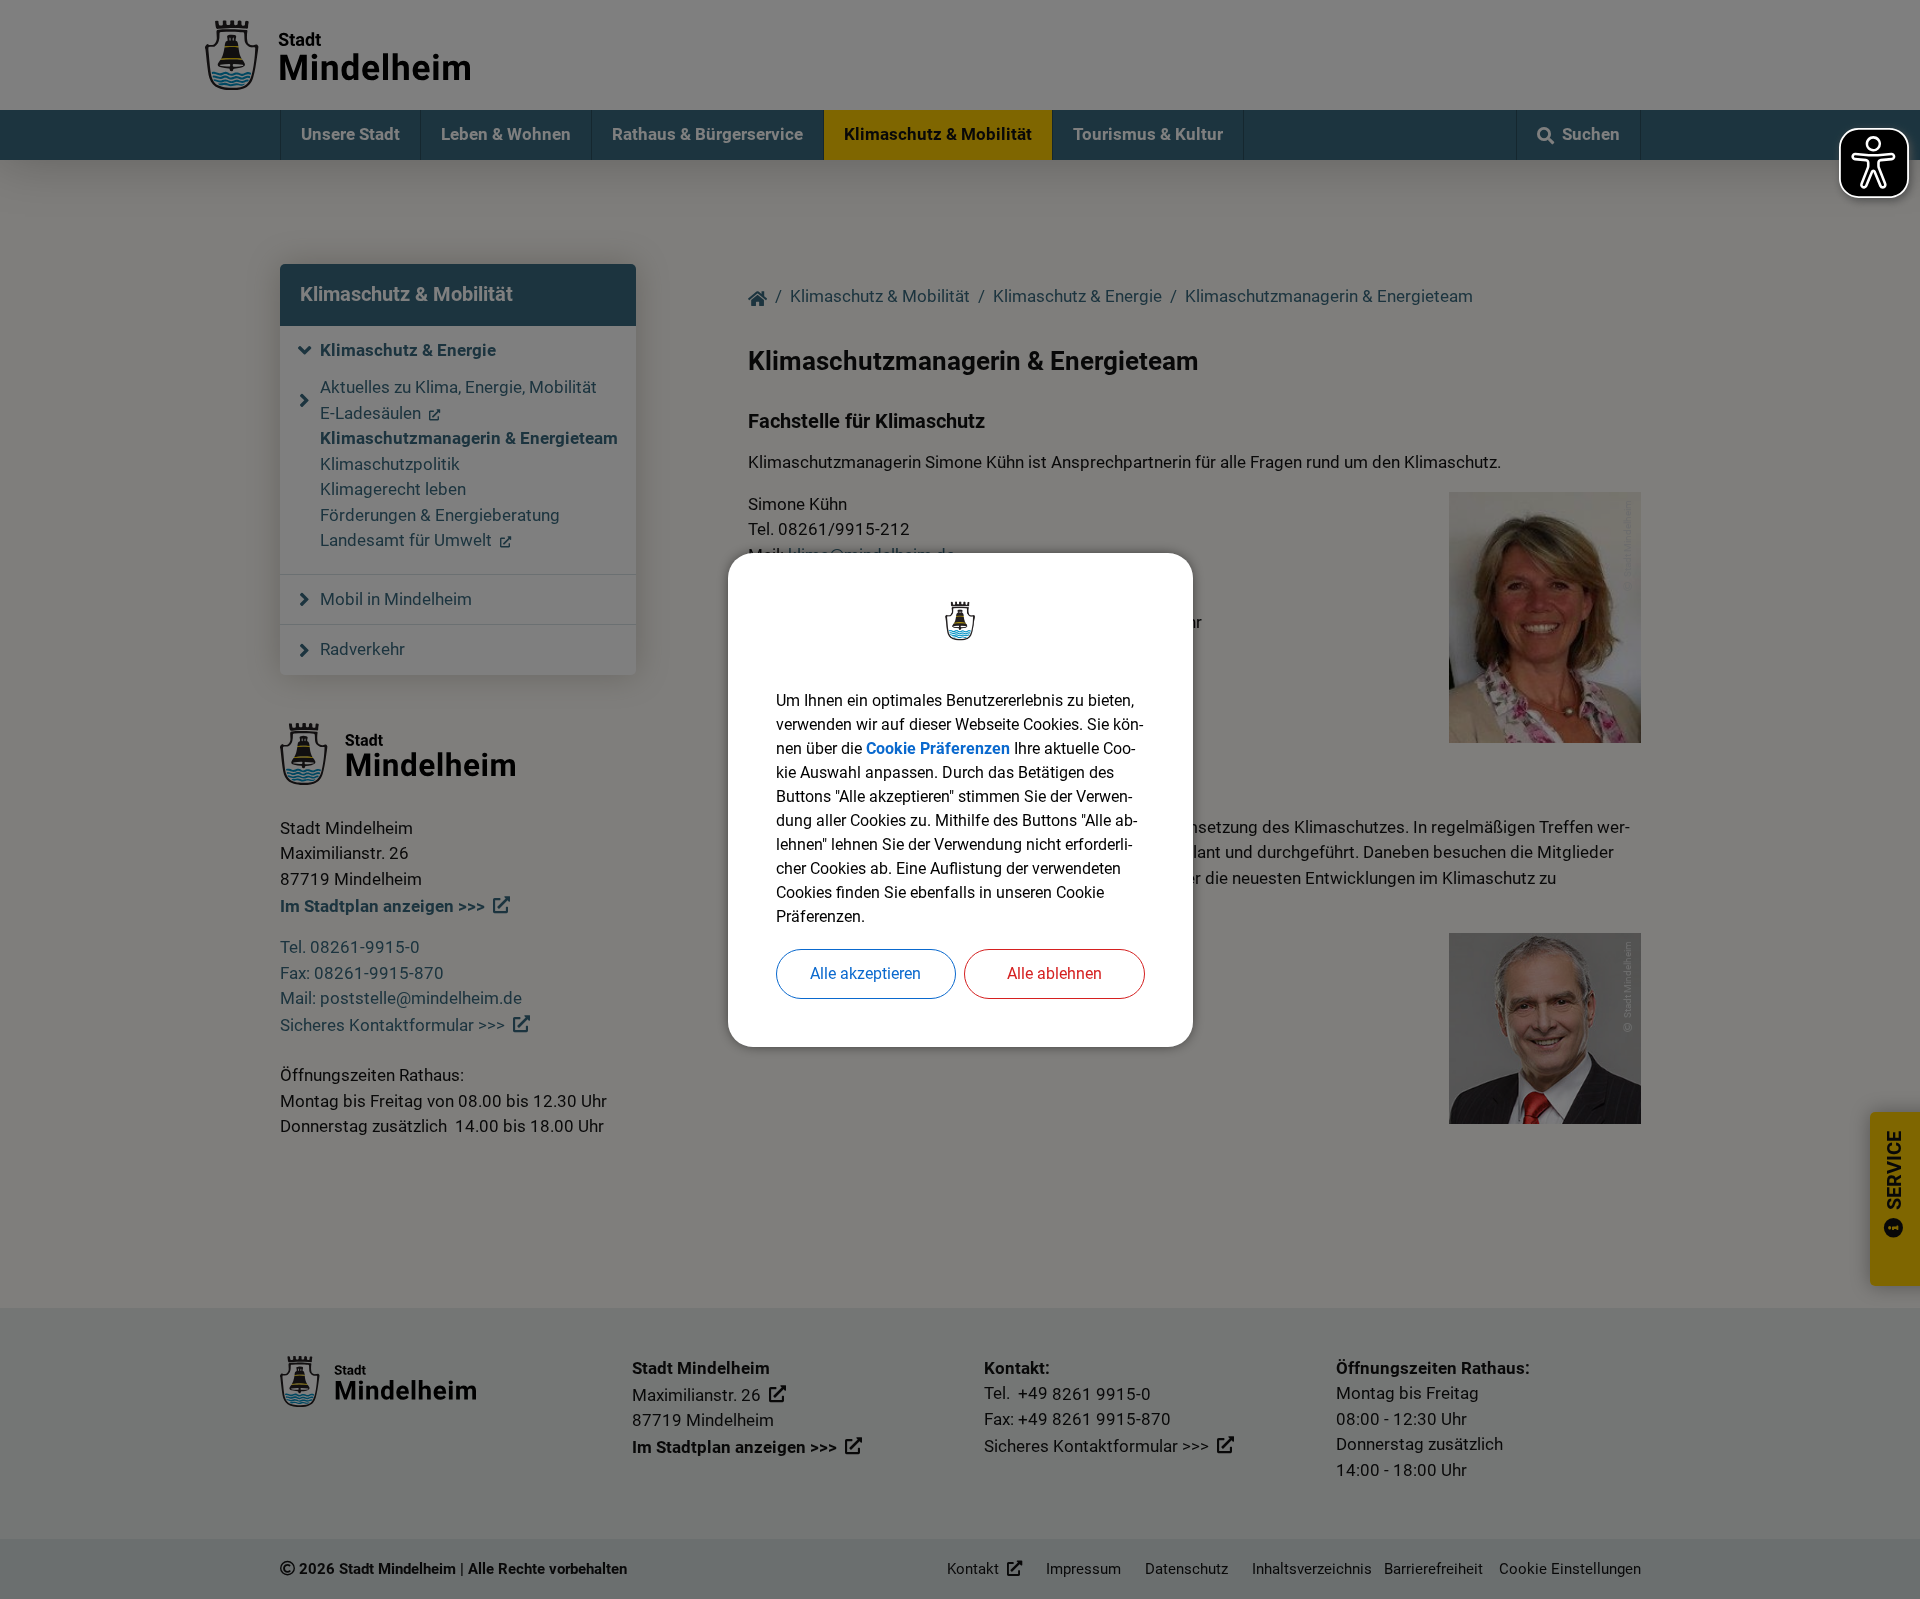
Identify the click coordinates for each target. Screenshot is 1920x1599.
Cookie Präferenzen (938, 748)
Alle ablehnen (1054, 973)
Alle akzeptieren (865, 973)
